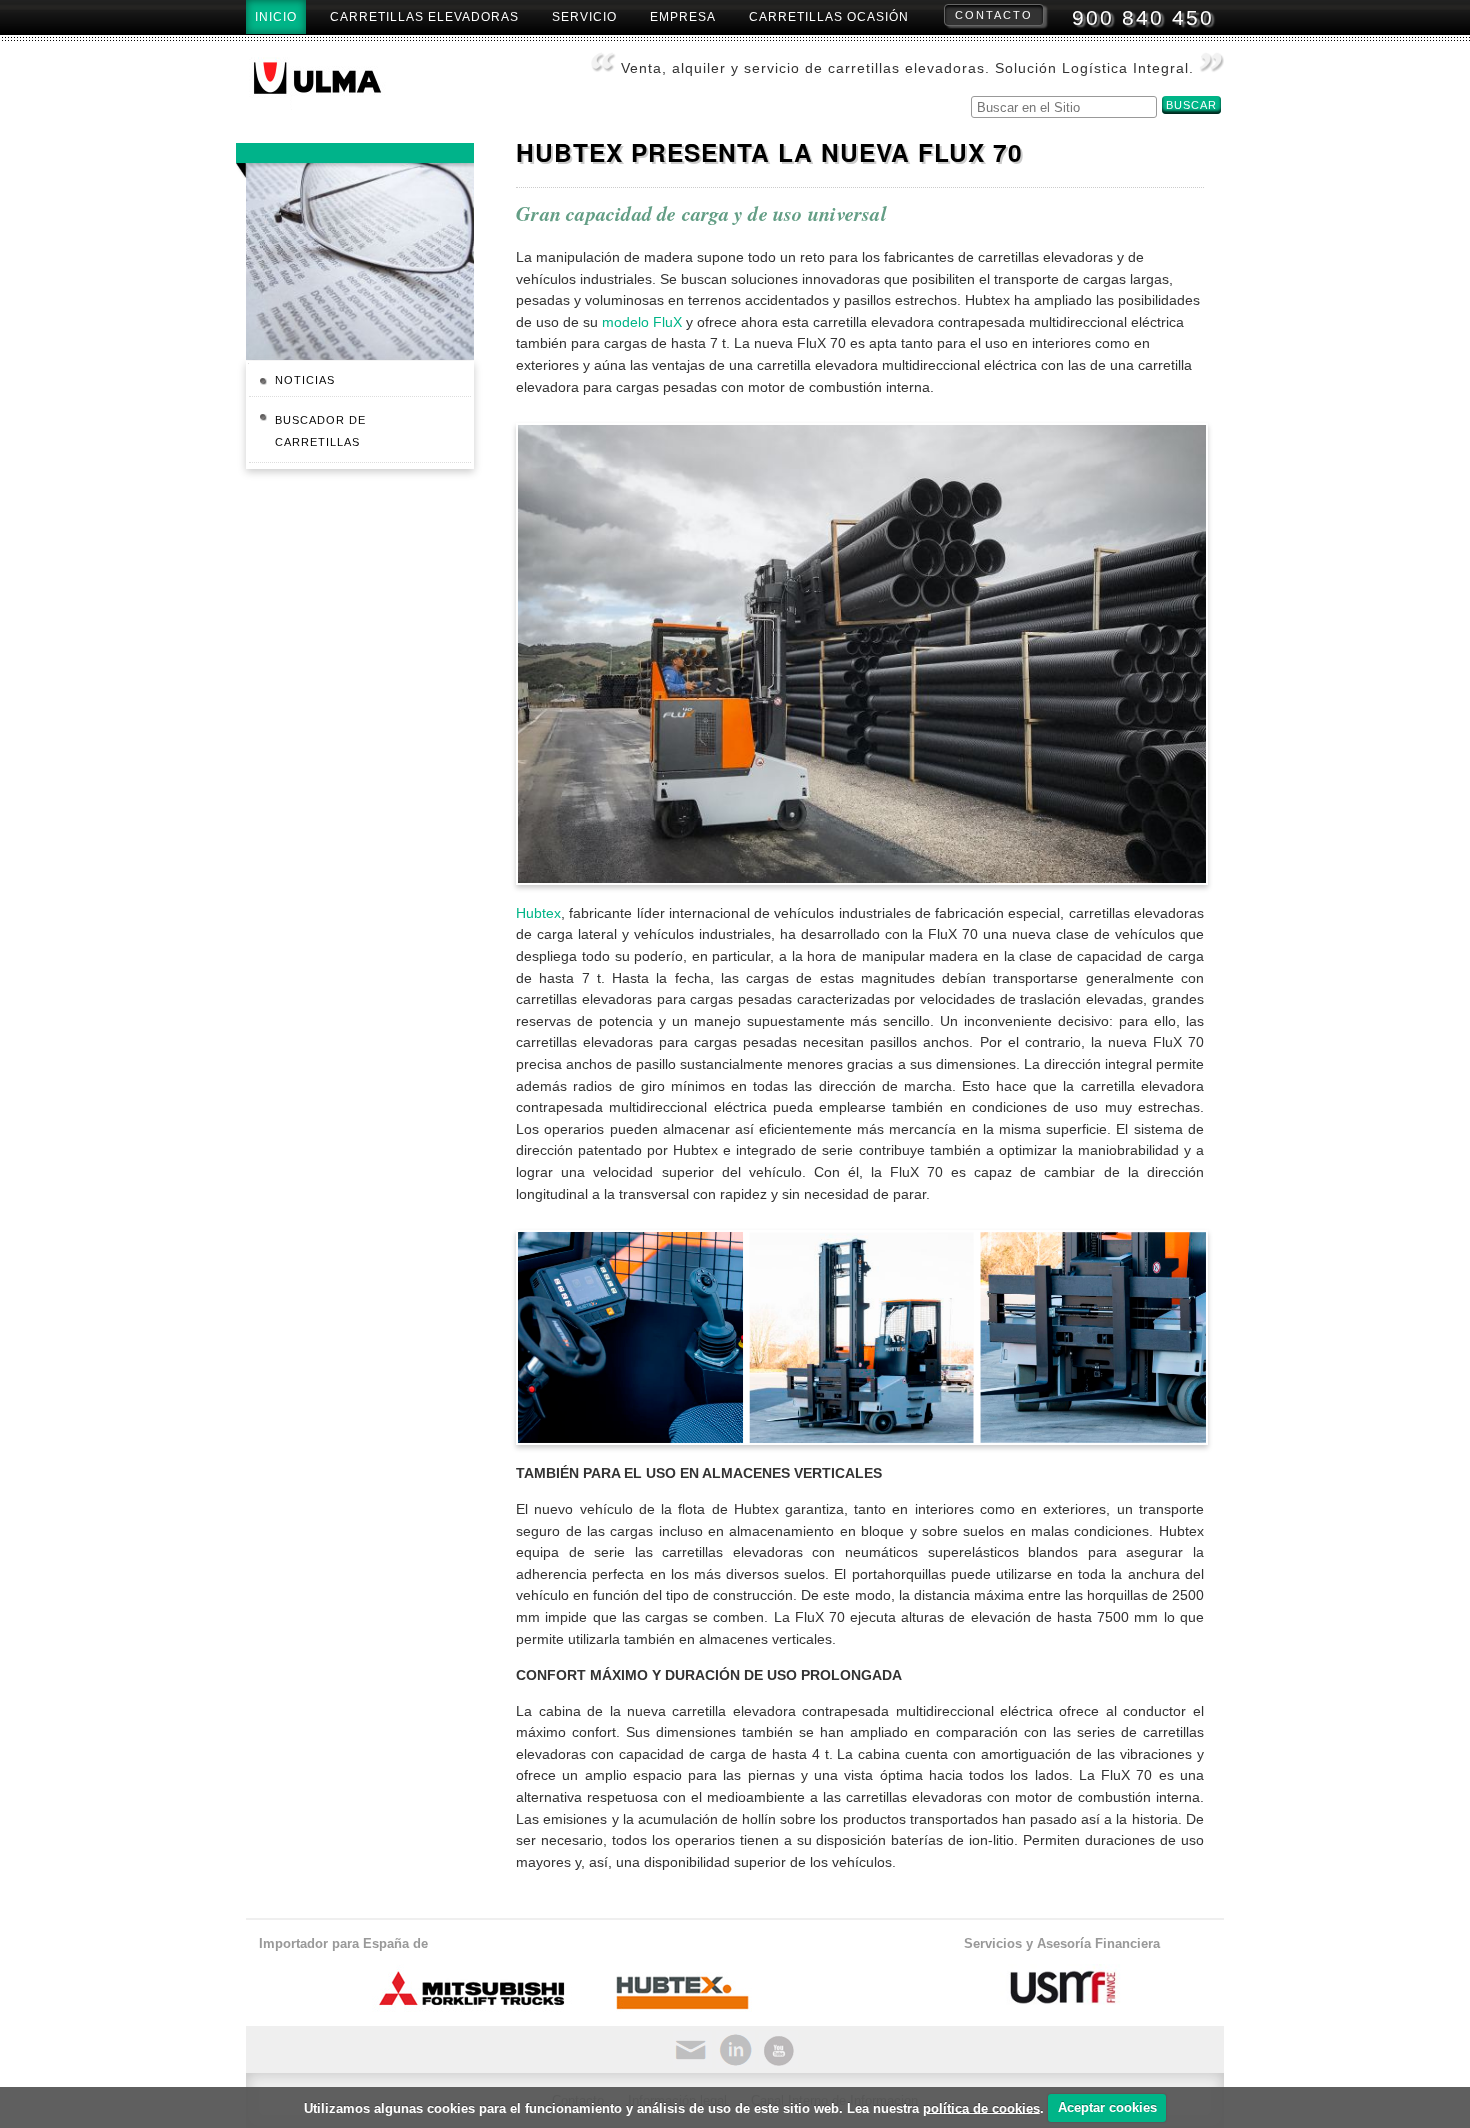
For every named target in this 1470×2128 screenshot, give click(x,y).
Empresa (683, 17)
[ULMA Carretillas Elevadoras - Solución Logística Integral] (333, 84)
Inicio (276, 17)
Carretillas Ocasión (829, 17)
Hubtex (538, 913)
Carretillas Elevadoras (424, 17)
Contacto (994, 15)
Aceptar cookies (1107, 2107)
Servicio (584, 17)
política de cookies (981, 2107)
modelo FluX (642, 322)
